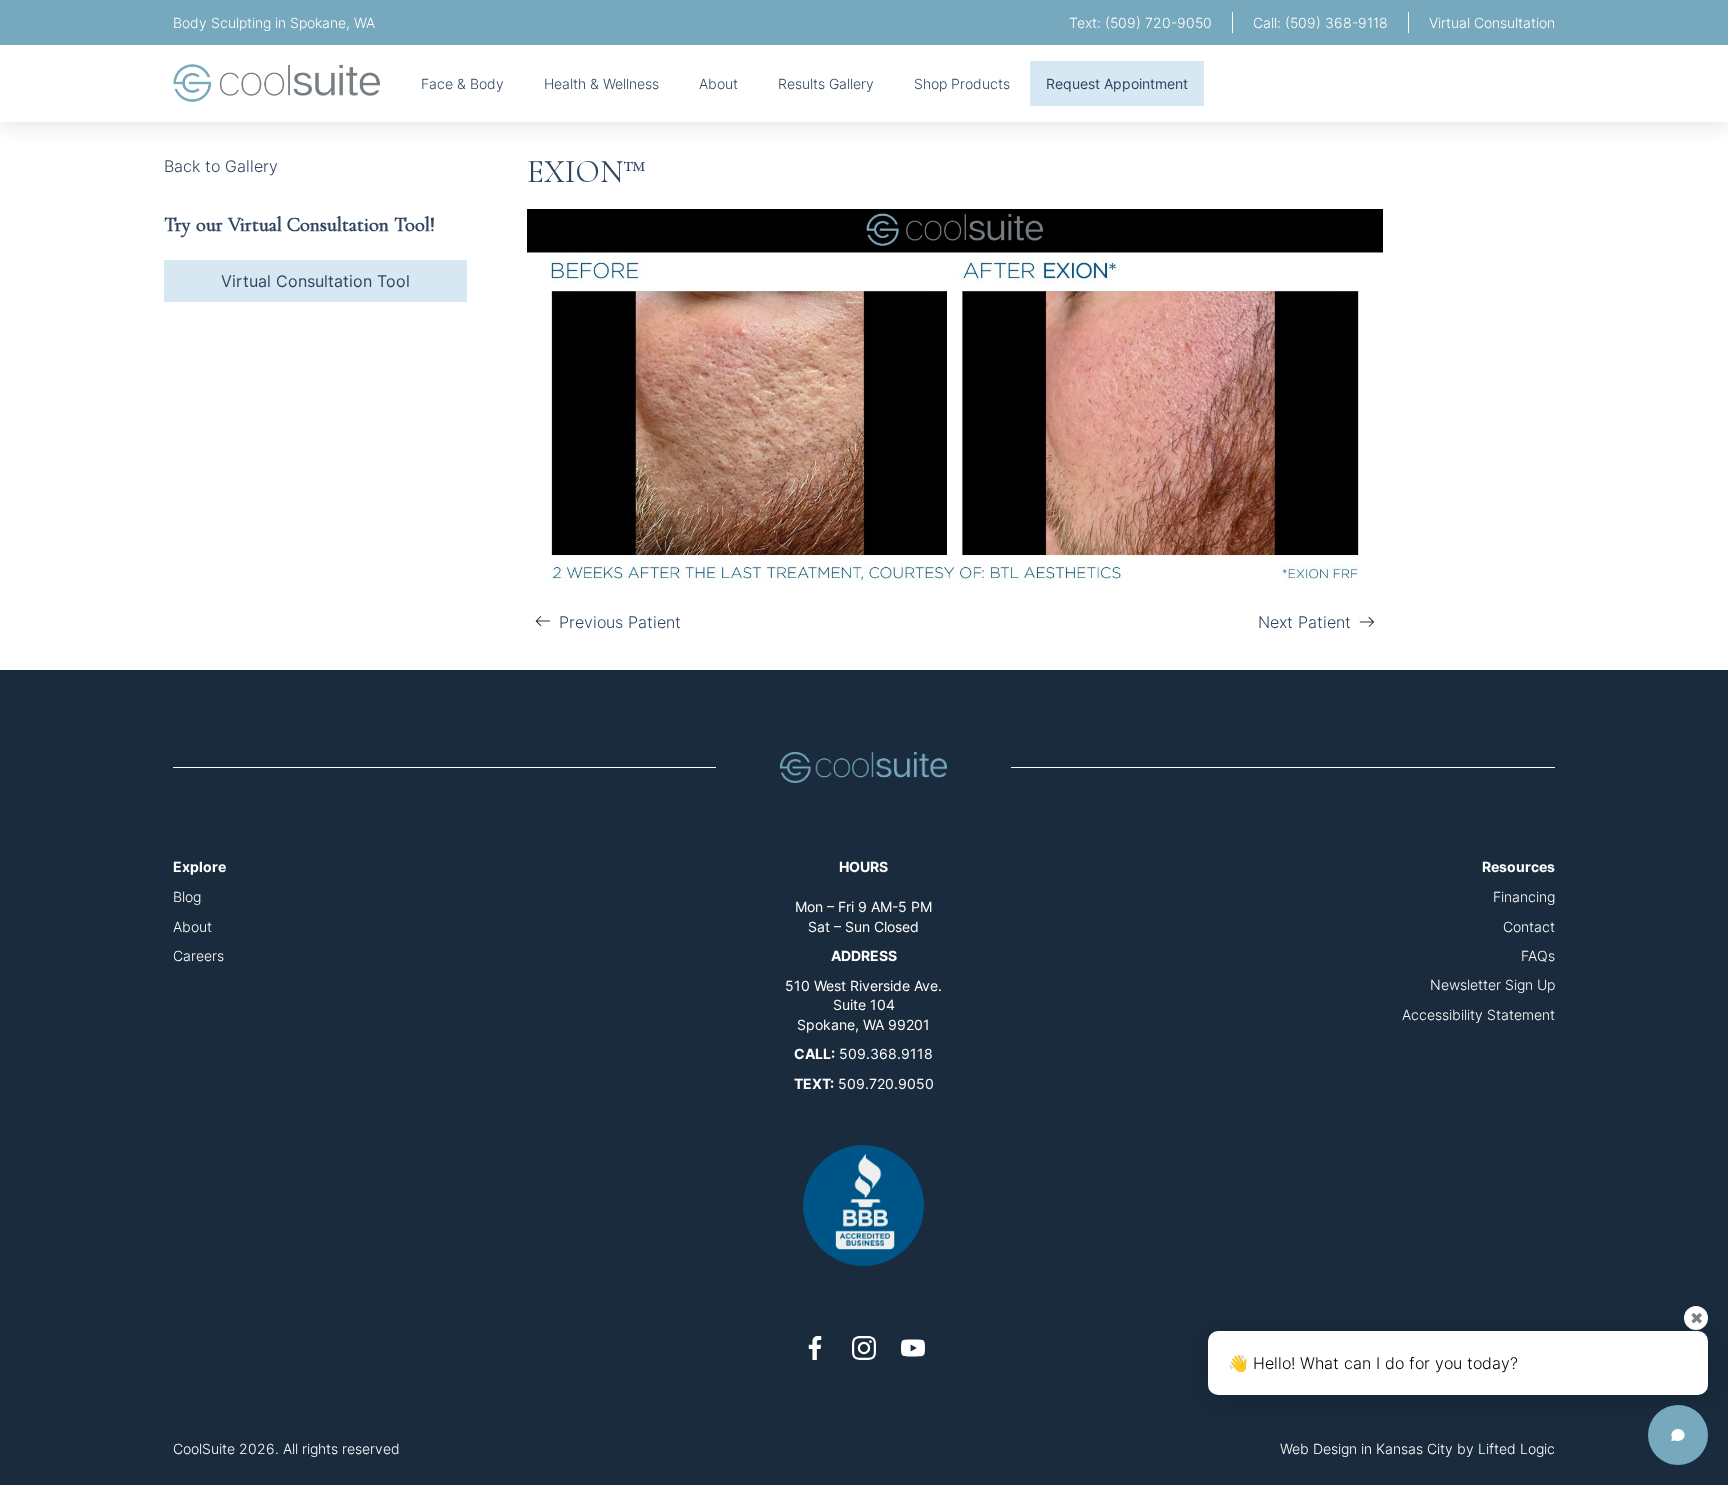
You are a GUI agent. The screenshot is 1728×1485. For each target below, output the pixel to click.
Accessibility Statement (1478, 1014)
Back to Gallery (221, 166)
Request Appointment (1117, 83)
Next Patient (1304, 625)
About (718, 83)
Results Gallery (826, 83)
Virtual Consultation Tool (315, 281)
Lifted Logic (1516, 1448)
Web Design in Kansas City (1366, 1448)
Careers (198, 955)
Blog (187, 896)
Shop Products (962, 83)
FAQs (1538, 955)
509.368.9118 (886, 1053)
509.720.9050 (886, 1083)
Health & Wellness (601, 83)
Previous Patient (604, 625)
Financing (1524, 896)
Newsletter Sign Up (1492, 984)
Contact (1529, 926)
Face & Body (462, 83)
